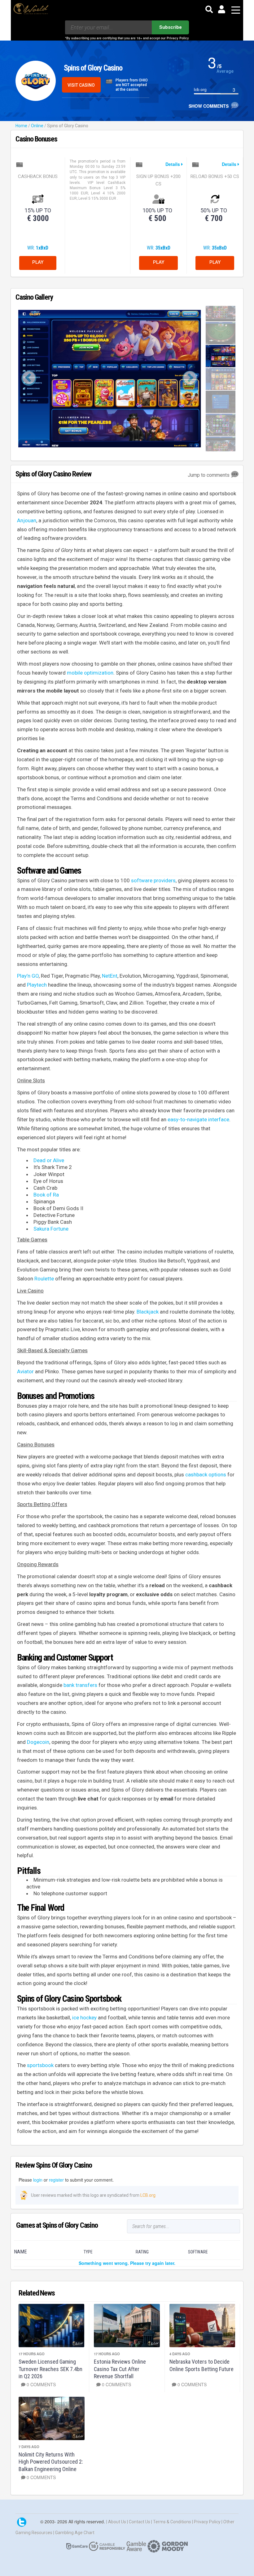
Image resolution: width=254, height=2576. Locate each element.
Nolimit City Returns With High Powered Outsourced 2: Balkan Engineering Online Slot (51, 2465)
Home (21, 126)
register (56, 2180)
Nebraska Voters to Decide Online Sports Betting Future (201, 2365)
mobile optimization (90, 673)
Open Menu (236, 10)
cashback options (206, 1475)
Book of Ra (46, 1195)
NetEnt (110, 976)
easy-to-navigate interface (198, 1119)
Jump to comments (209, 475)
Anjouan (27, 520)
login (38, 2180)
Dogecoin (38, 1742)
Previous (29, 379)
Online (37, 126)
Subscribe (171, 27)
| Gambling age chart (74, 2533)
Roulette (44, 1279)
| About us (117, 2522)
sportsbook (40, 2065)
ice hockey (84, 2018)
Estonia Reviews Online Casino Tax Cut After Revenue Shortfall (120, 2369)
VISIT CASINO (81, 85)
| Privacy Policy (207, 2522)
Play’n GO (28, 976)
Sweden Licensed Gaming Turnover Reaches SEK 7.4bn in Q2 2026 (50, 2369)
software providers (153, 880)
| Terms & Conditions (172, 2522)
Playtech (37, 985)
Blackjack (148, 1312)
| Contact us (139, 2522)
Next (190, 379)
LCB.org (148, 2195)
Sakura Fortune (51, 1229)
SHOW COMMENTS (210, 106)
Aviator (25, 1371)
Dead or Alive (49, 1160)
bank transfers (80, 1685)
